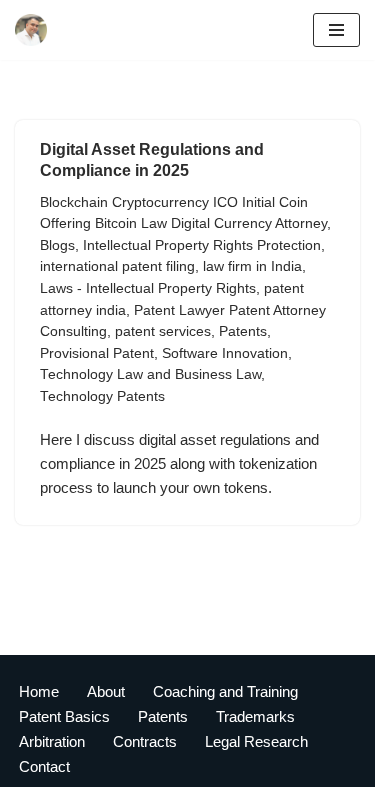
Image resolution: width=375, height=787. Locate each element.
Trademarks (255, 716)
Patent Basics (64, 716)
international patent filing (117, 266)
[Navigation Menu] (336, 30)
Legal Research (256, 741)
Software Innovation (225, 353)
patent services (163, 331)
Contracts (145, 741)
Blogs (57, 245)
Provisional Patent (97, 353)
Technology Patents (102, 396)
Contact (44, 766)
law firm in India (252, 266)
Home (39, 691)
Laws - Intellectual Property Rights (148, 288)
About (106, 691)
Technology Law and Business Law (150, 374)
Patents (243, 331)
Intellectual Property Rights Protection (202, 245)
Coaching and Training (225, 691)
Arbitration (52, 741)
